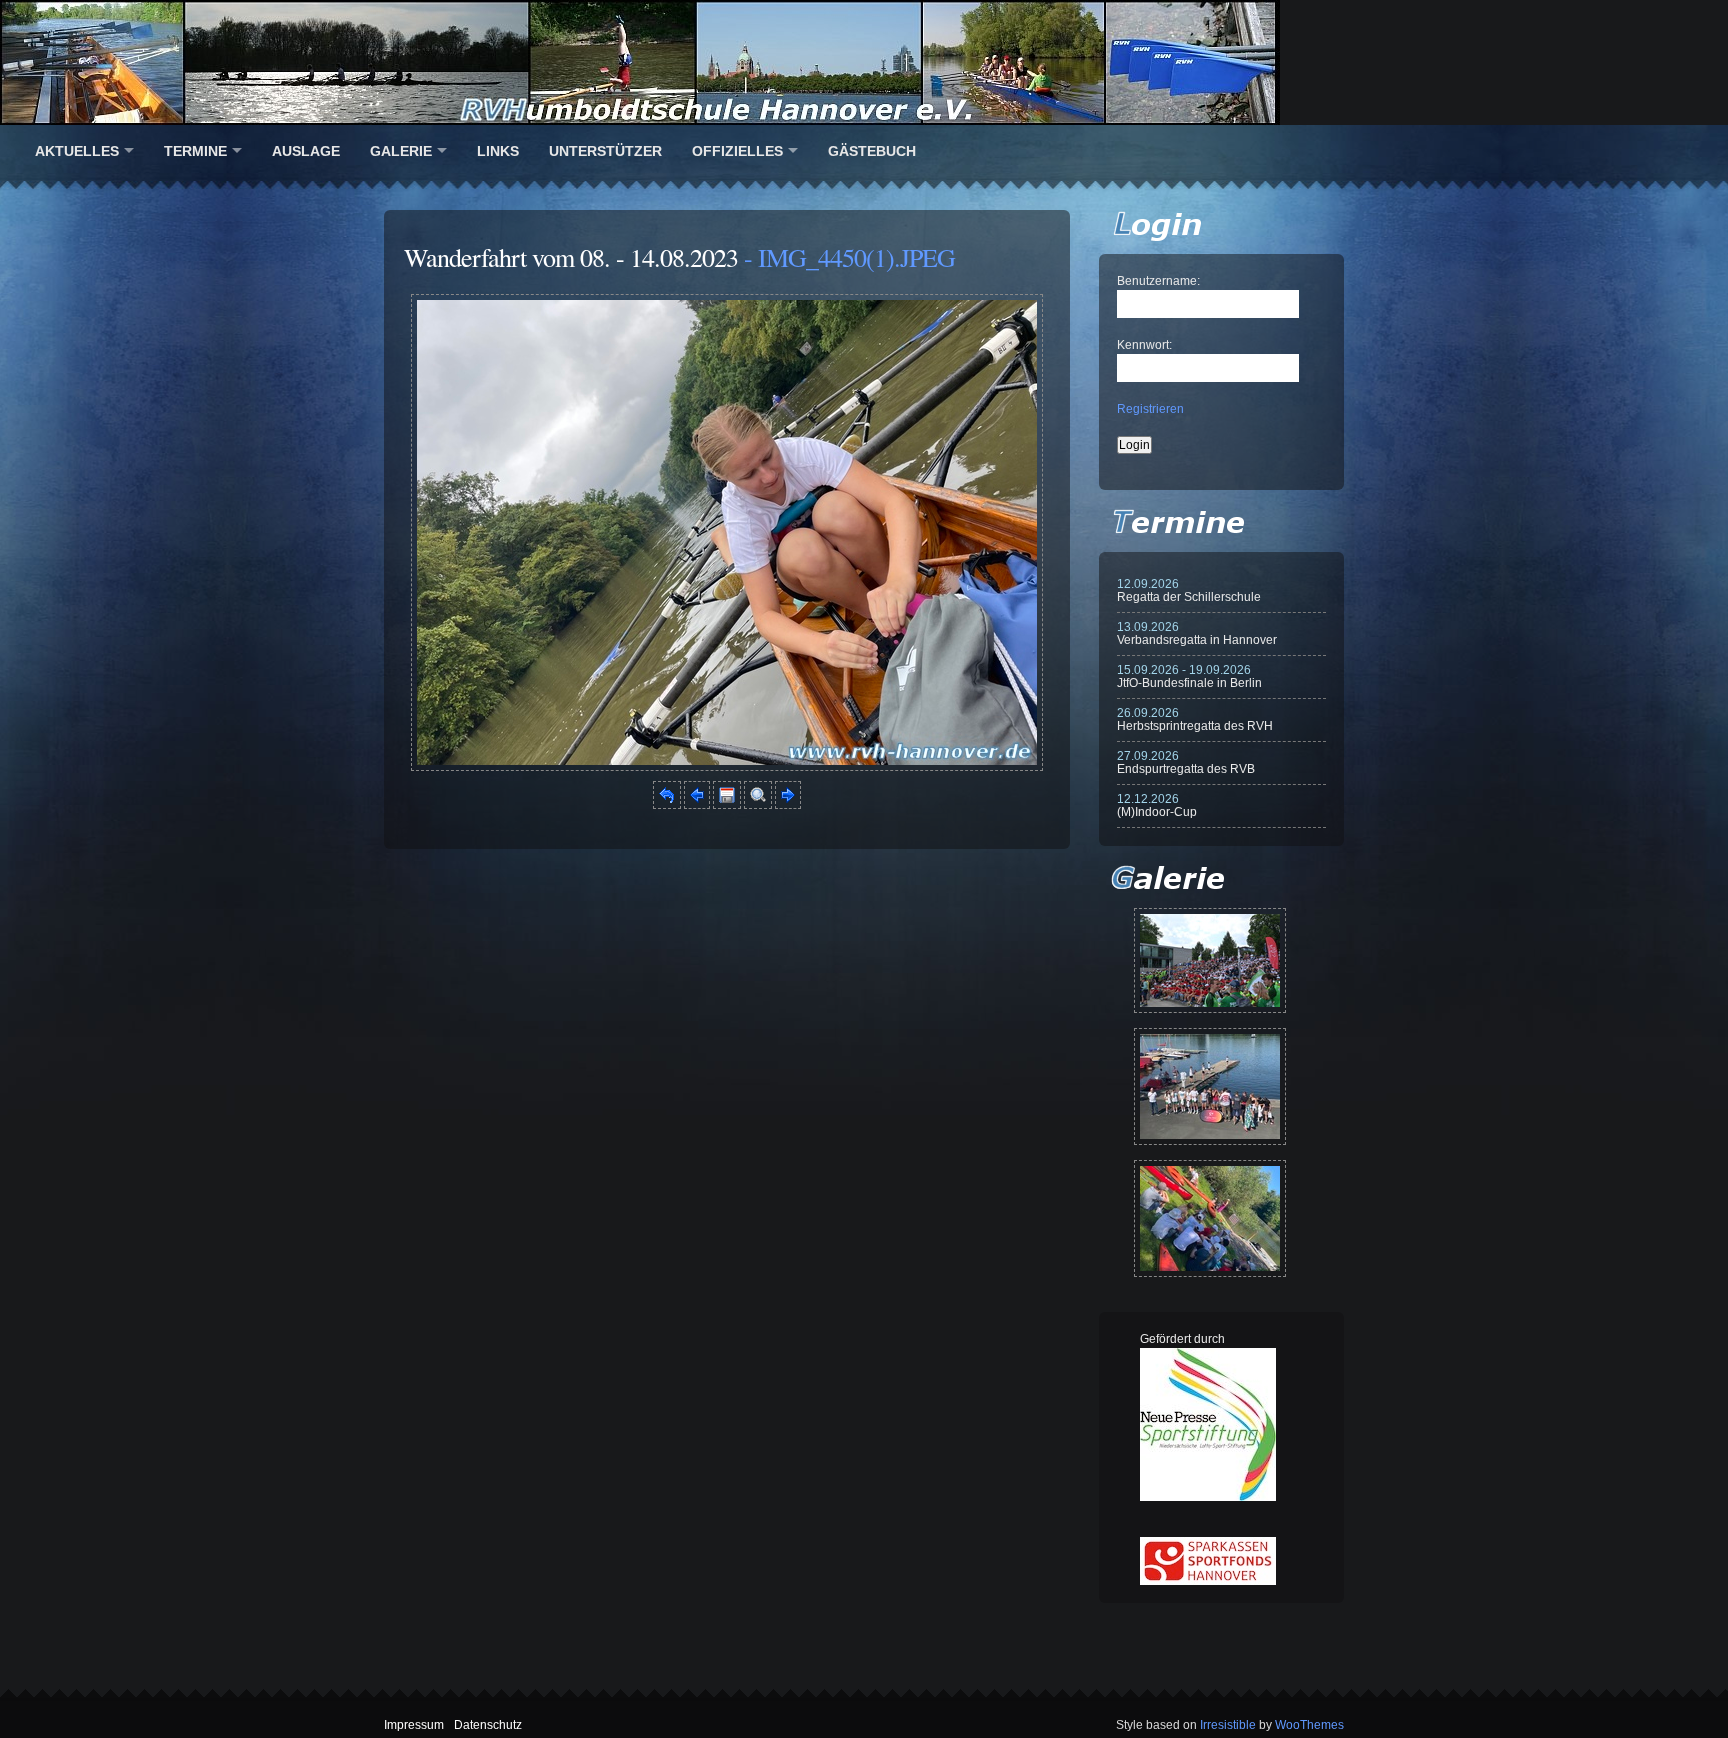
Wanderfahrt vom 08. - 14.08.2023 (571, 257)
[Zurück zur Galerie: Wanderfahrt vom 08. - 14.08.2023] (667, 805)
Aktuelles (77, 151)
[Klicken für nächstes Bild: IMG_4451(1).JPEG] (727, 767)
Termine (195, 151)
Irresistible (1228, 1725)
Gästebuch (872, 151)
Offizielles (737, 151)
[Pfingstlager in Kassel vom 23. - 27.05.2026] (1210, 1218)
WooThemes (1309, 1725)
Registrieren (1150, 409)
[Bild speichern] (727, 805)
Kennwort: (1144, 345)
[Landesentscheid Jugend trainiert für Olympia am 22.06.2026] (1210, 1086)
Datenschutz (488, 1725)
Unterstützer (605, 151)
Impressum (414, 1725)
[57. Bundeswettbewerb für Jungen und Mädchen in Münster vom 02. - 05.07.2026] (1210, 960)
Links (498, 151)
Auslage (306, 151)
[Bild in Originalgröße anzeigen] (758, 805)
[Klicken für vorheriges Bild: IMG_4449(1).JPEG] (697, 805)
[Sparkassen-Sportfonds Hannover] (1208, 1581)
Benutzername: (1158, 281)
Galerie (401, 151)
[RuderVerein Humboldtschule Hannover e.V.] (864, 62)
